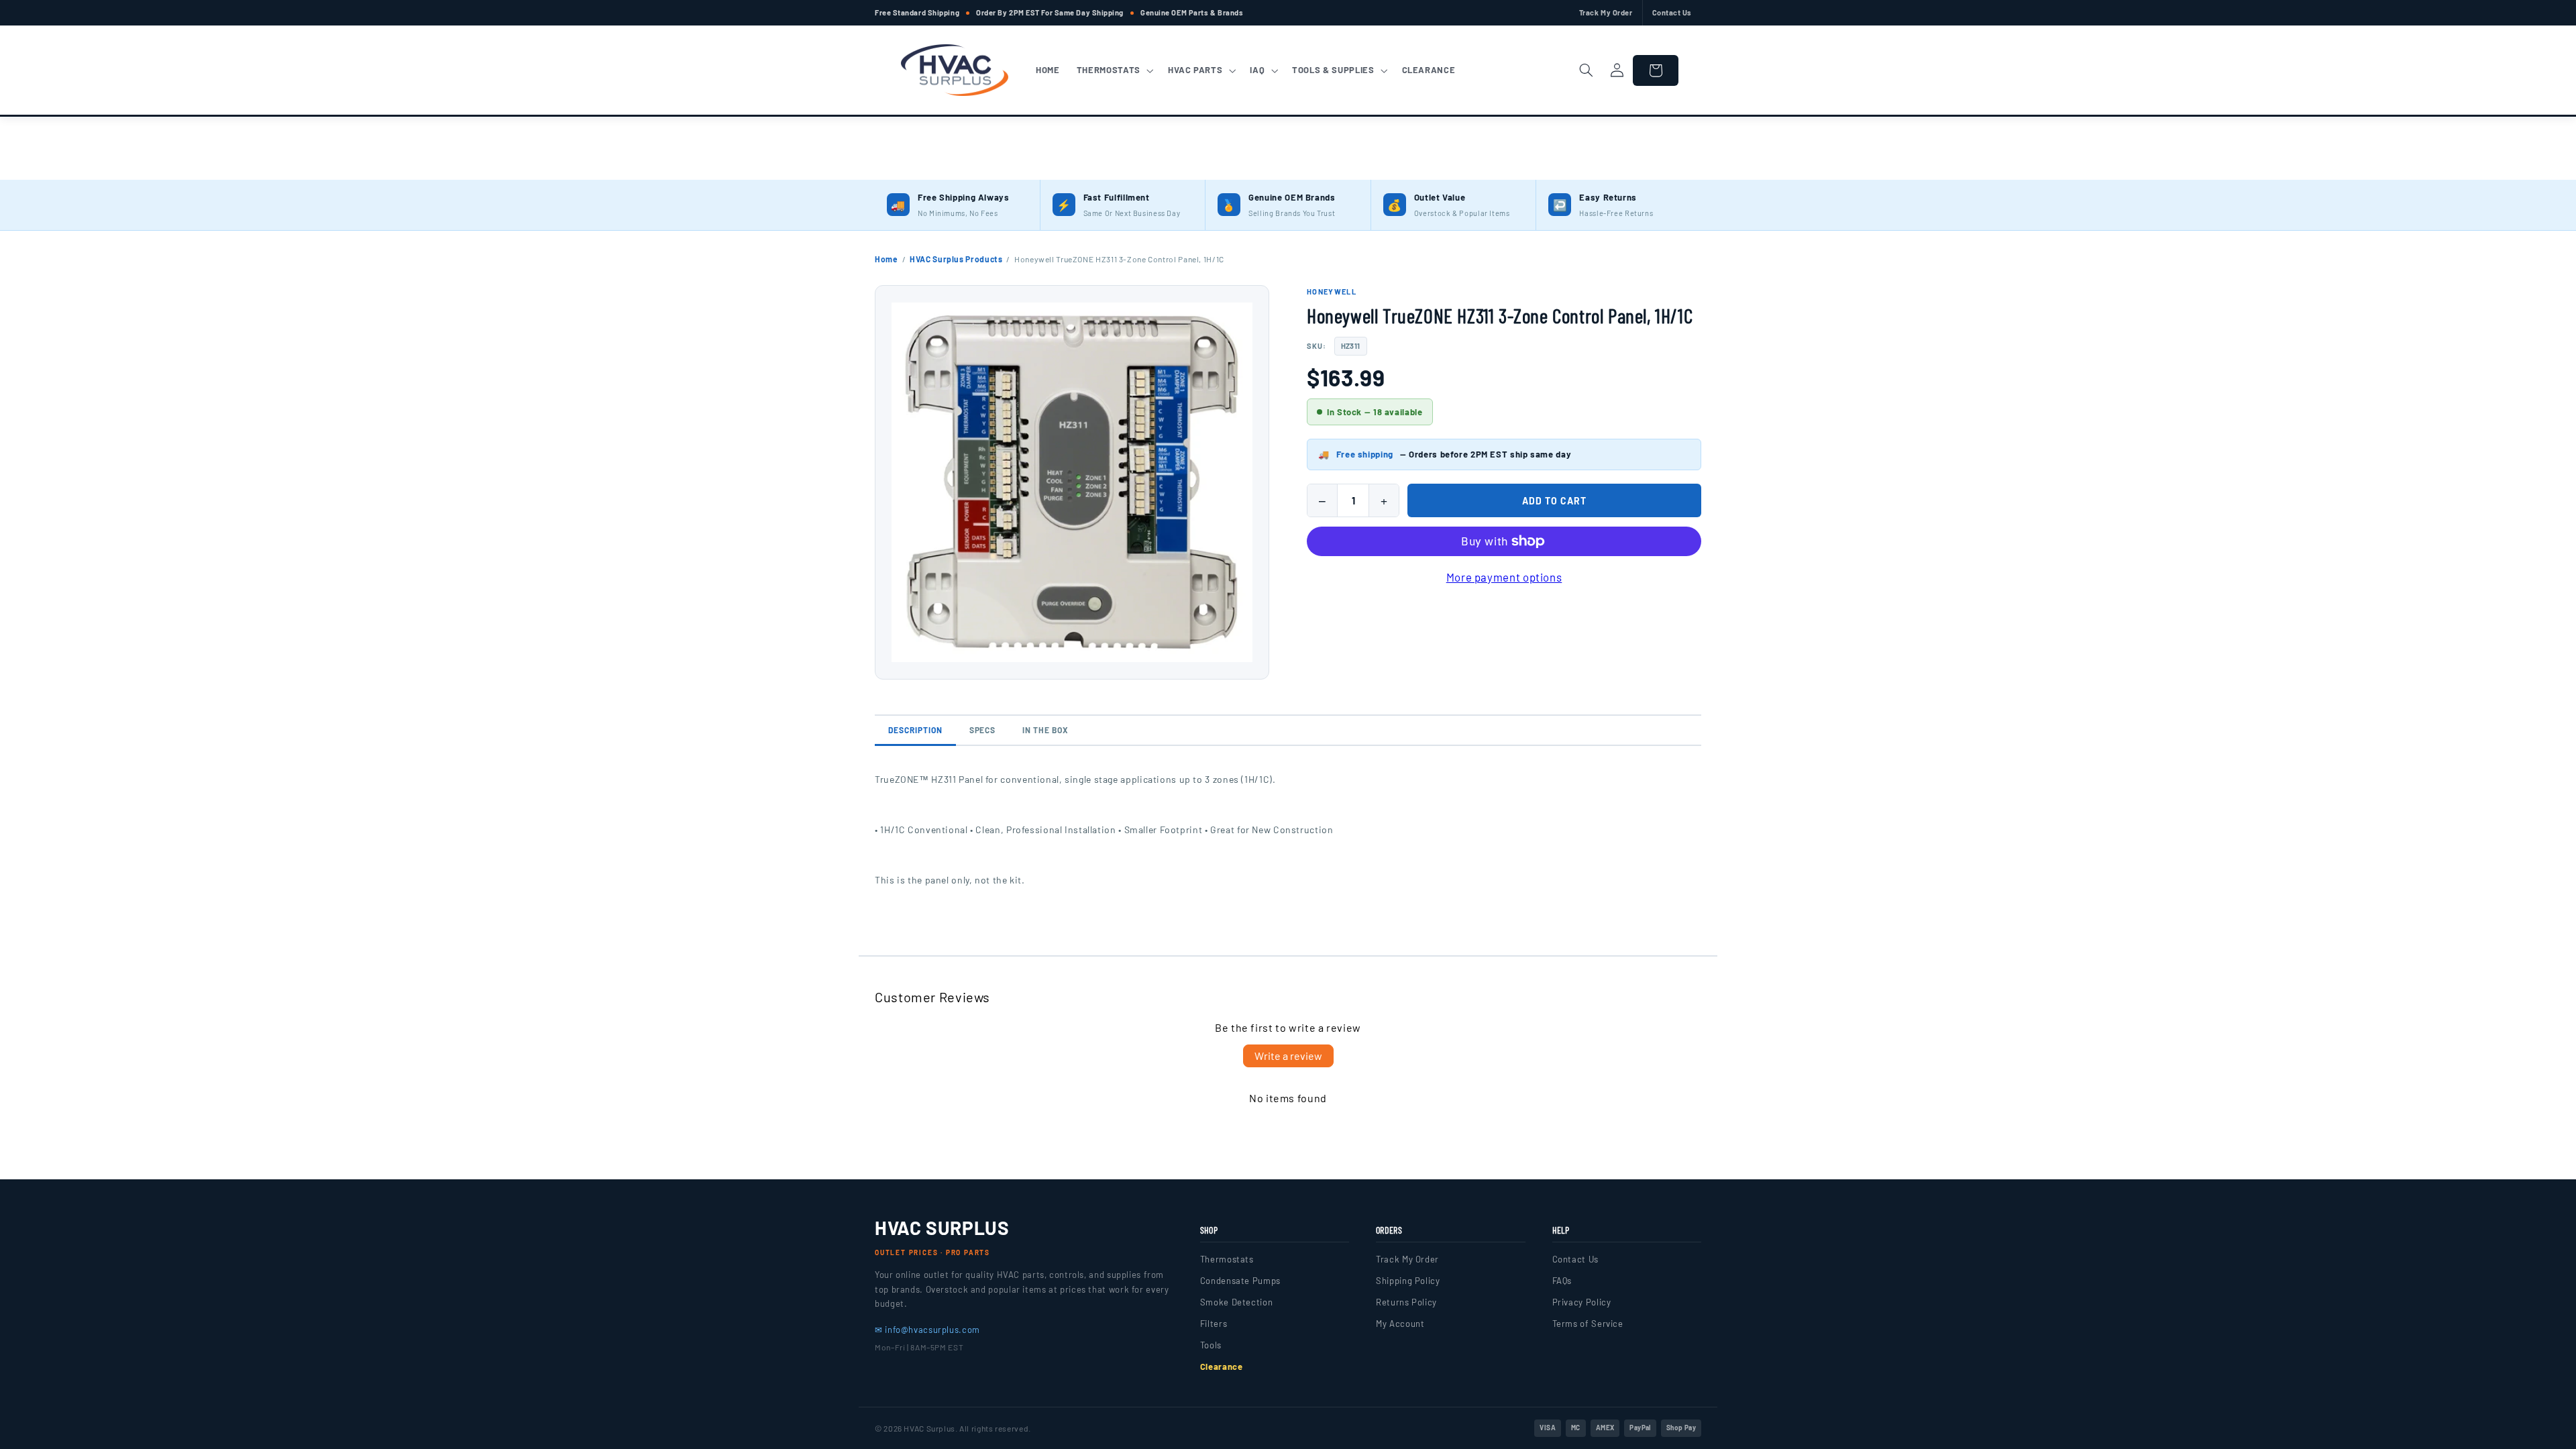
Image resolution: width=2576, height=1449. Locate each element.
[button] (1114, 70)
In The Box (1045, 730)
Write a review (1288, 1056)
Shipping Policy (1408, 1281)
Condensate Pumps (1240, 1281)
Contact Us (1672, 12)
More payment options (1504, 577)
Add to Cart (1554, 501)
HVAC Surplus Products (956, 259)
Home (887, 259)
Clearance (1222, 1366)
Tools (1211, 1345)
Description (915, 730)
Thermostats (1227, 1259)
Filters (1214, 1324)
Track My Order (1606, 12)
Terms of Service (1588, 1324)
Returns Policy (1406, 1302)
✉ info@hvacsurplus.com (927, 1330)
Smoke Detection (1236, 1302)
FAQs (1562, 1281)
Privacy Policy (1582, 1302)
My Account (1400, 1324)
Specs (983, 730)
